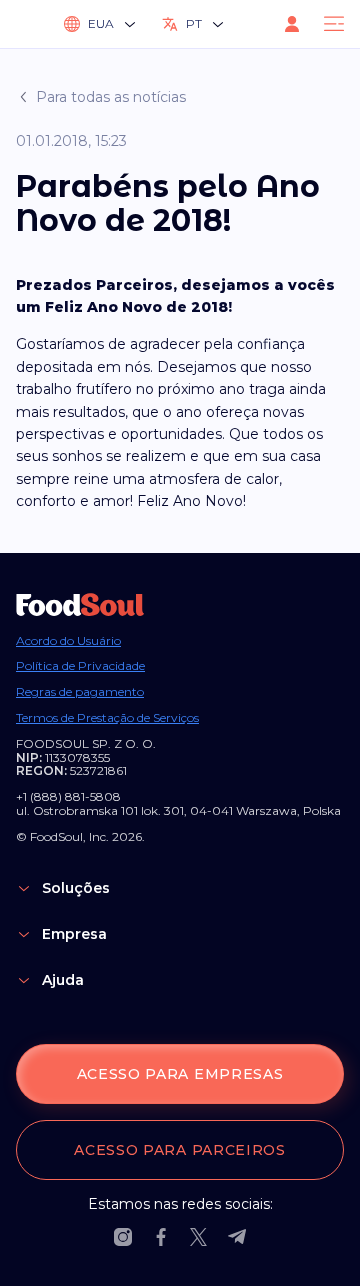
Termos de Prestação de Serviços (107, 718)
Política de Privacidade (80, 666)
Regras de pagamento (80, 692)
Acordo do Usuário (68, 641)
